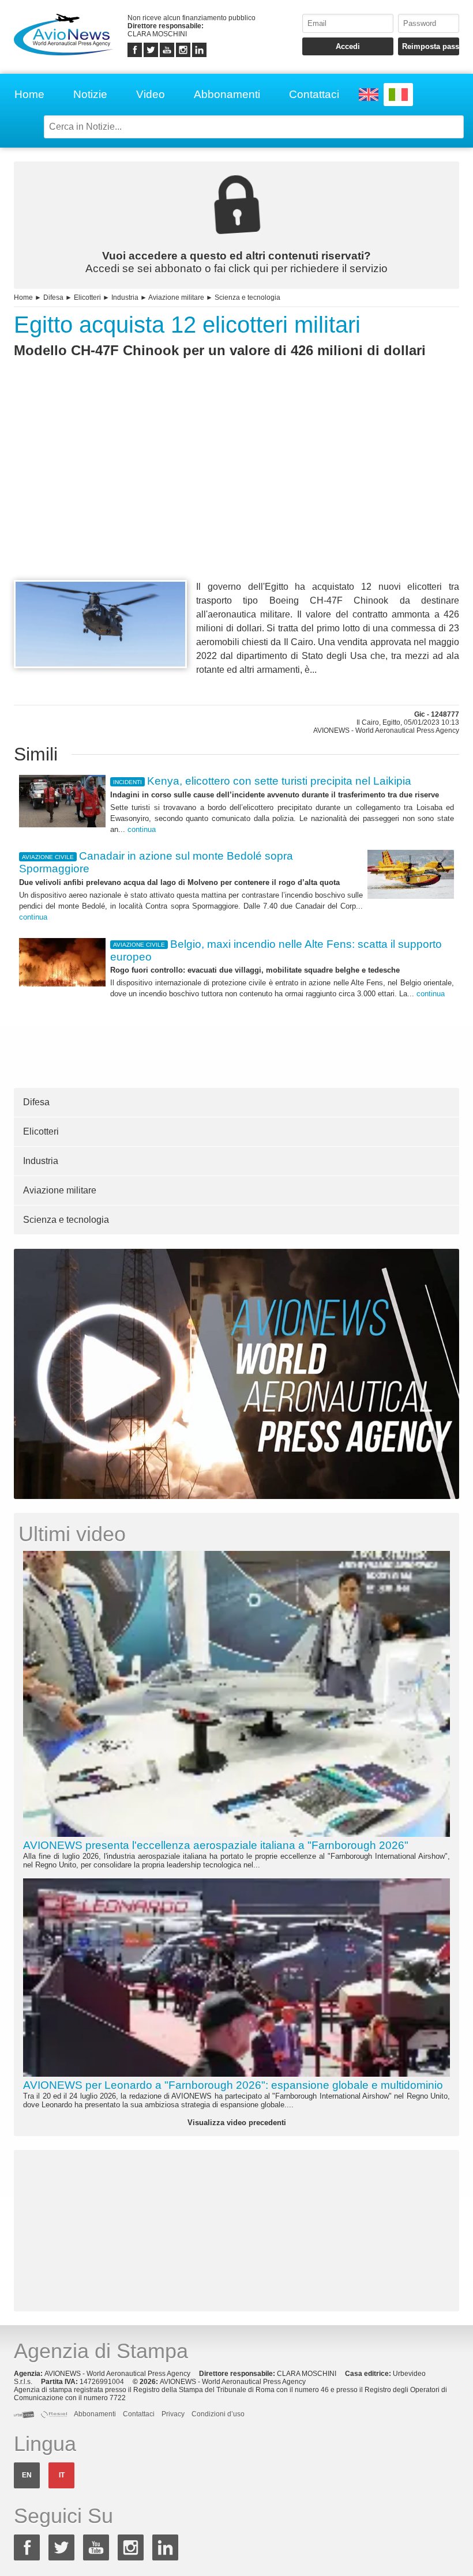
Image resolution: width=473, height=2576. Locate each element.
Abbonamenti (227, 94)
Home (29, 94)
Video (151, 94)
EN (27, 2475)
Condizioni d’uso (218, 2414)
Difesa (53, 297)
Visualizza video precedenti (237, 2123)
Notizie (90, 94)
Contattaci (314, 94)
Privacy (173, 2414)
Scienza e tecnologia (247, 297)
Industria (125, 297)
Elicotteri (87, 297)
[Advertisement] (236, 490)
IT (62, 2475)
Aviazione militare (176, 297)
